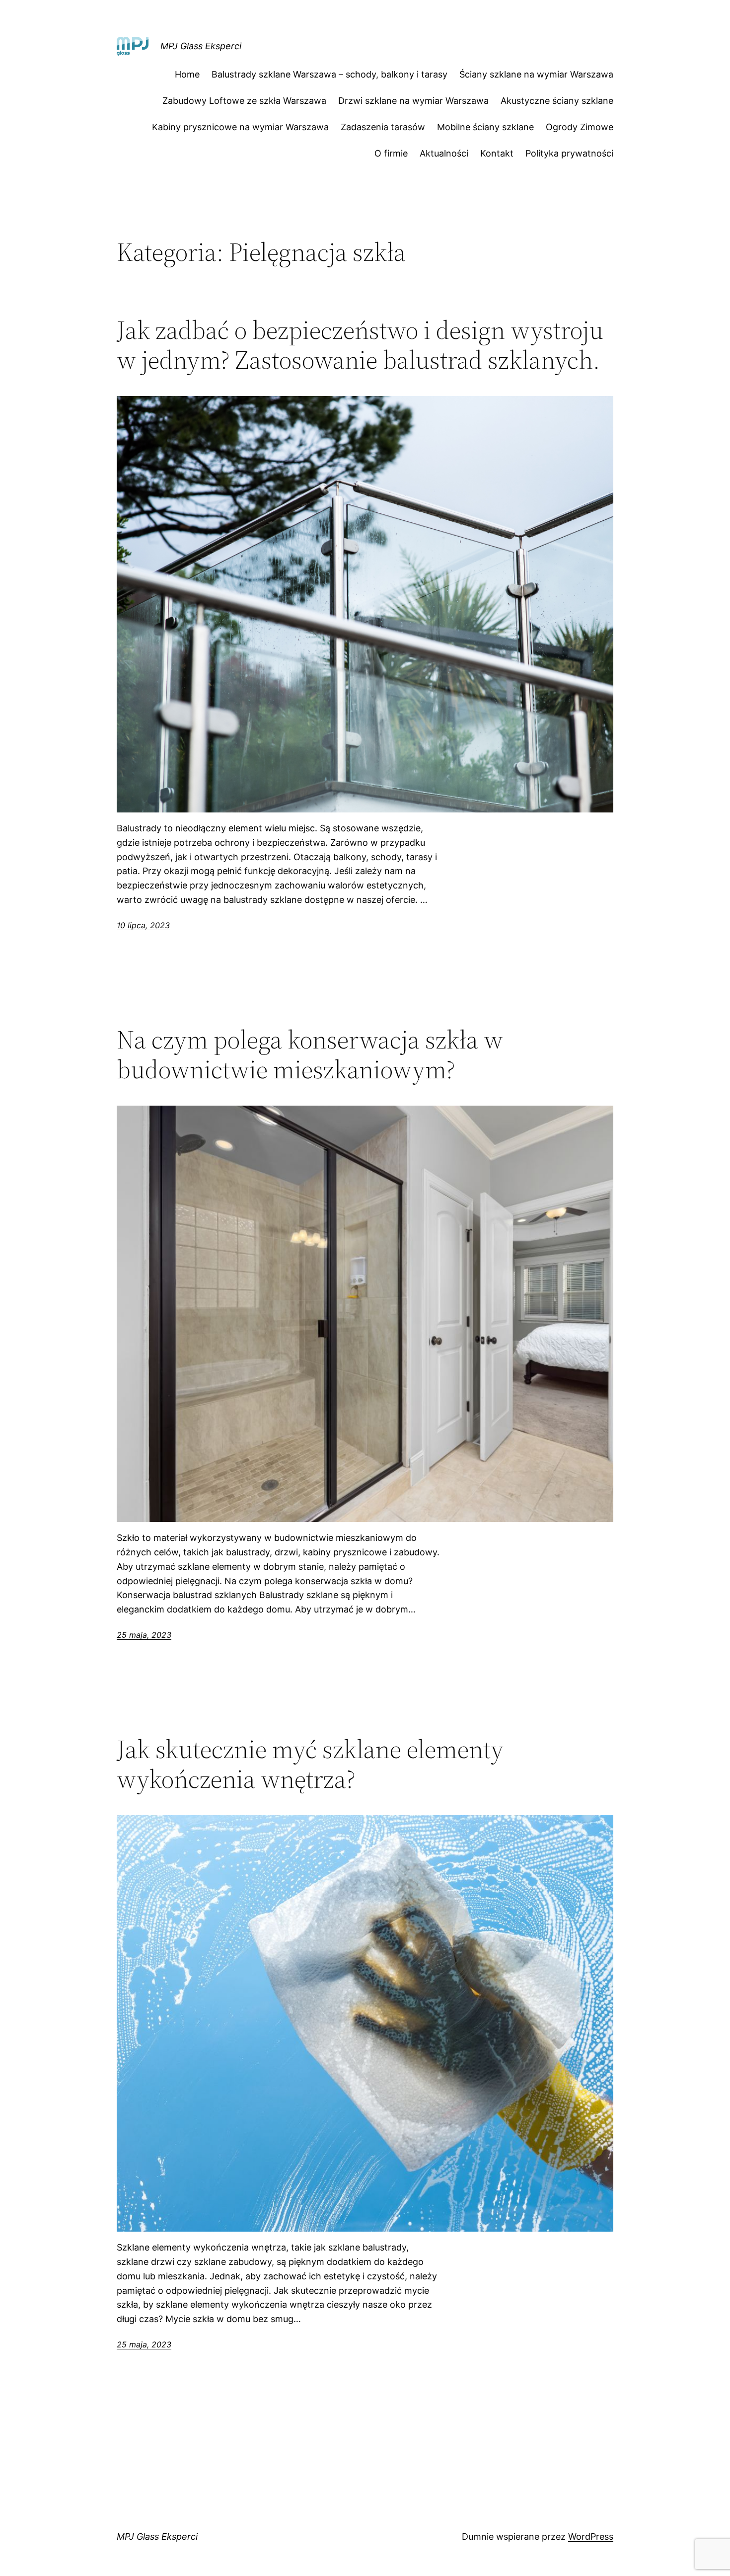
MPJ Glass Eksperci (201, 46)
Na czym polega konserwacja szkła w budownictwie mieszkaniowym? (310, 1054)
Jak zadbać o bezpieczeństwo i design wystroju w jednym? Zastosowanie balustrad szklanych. (360, 345)
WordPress (591, 2536)
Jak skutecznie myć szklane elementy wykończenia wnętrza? (310, 1764)
